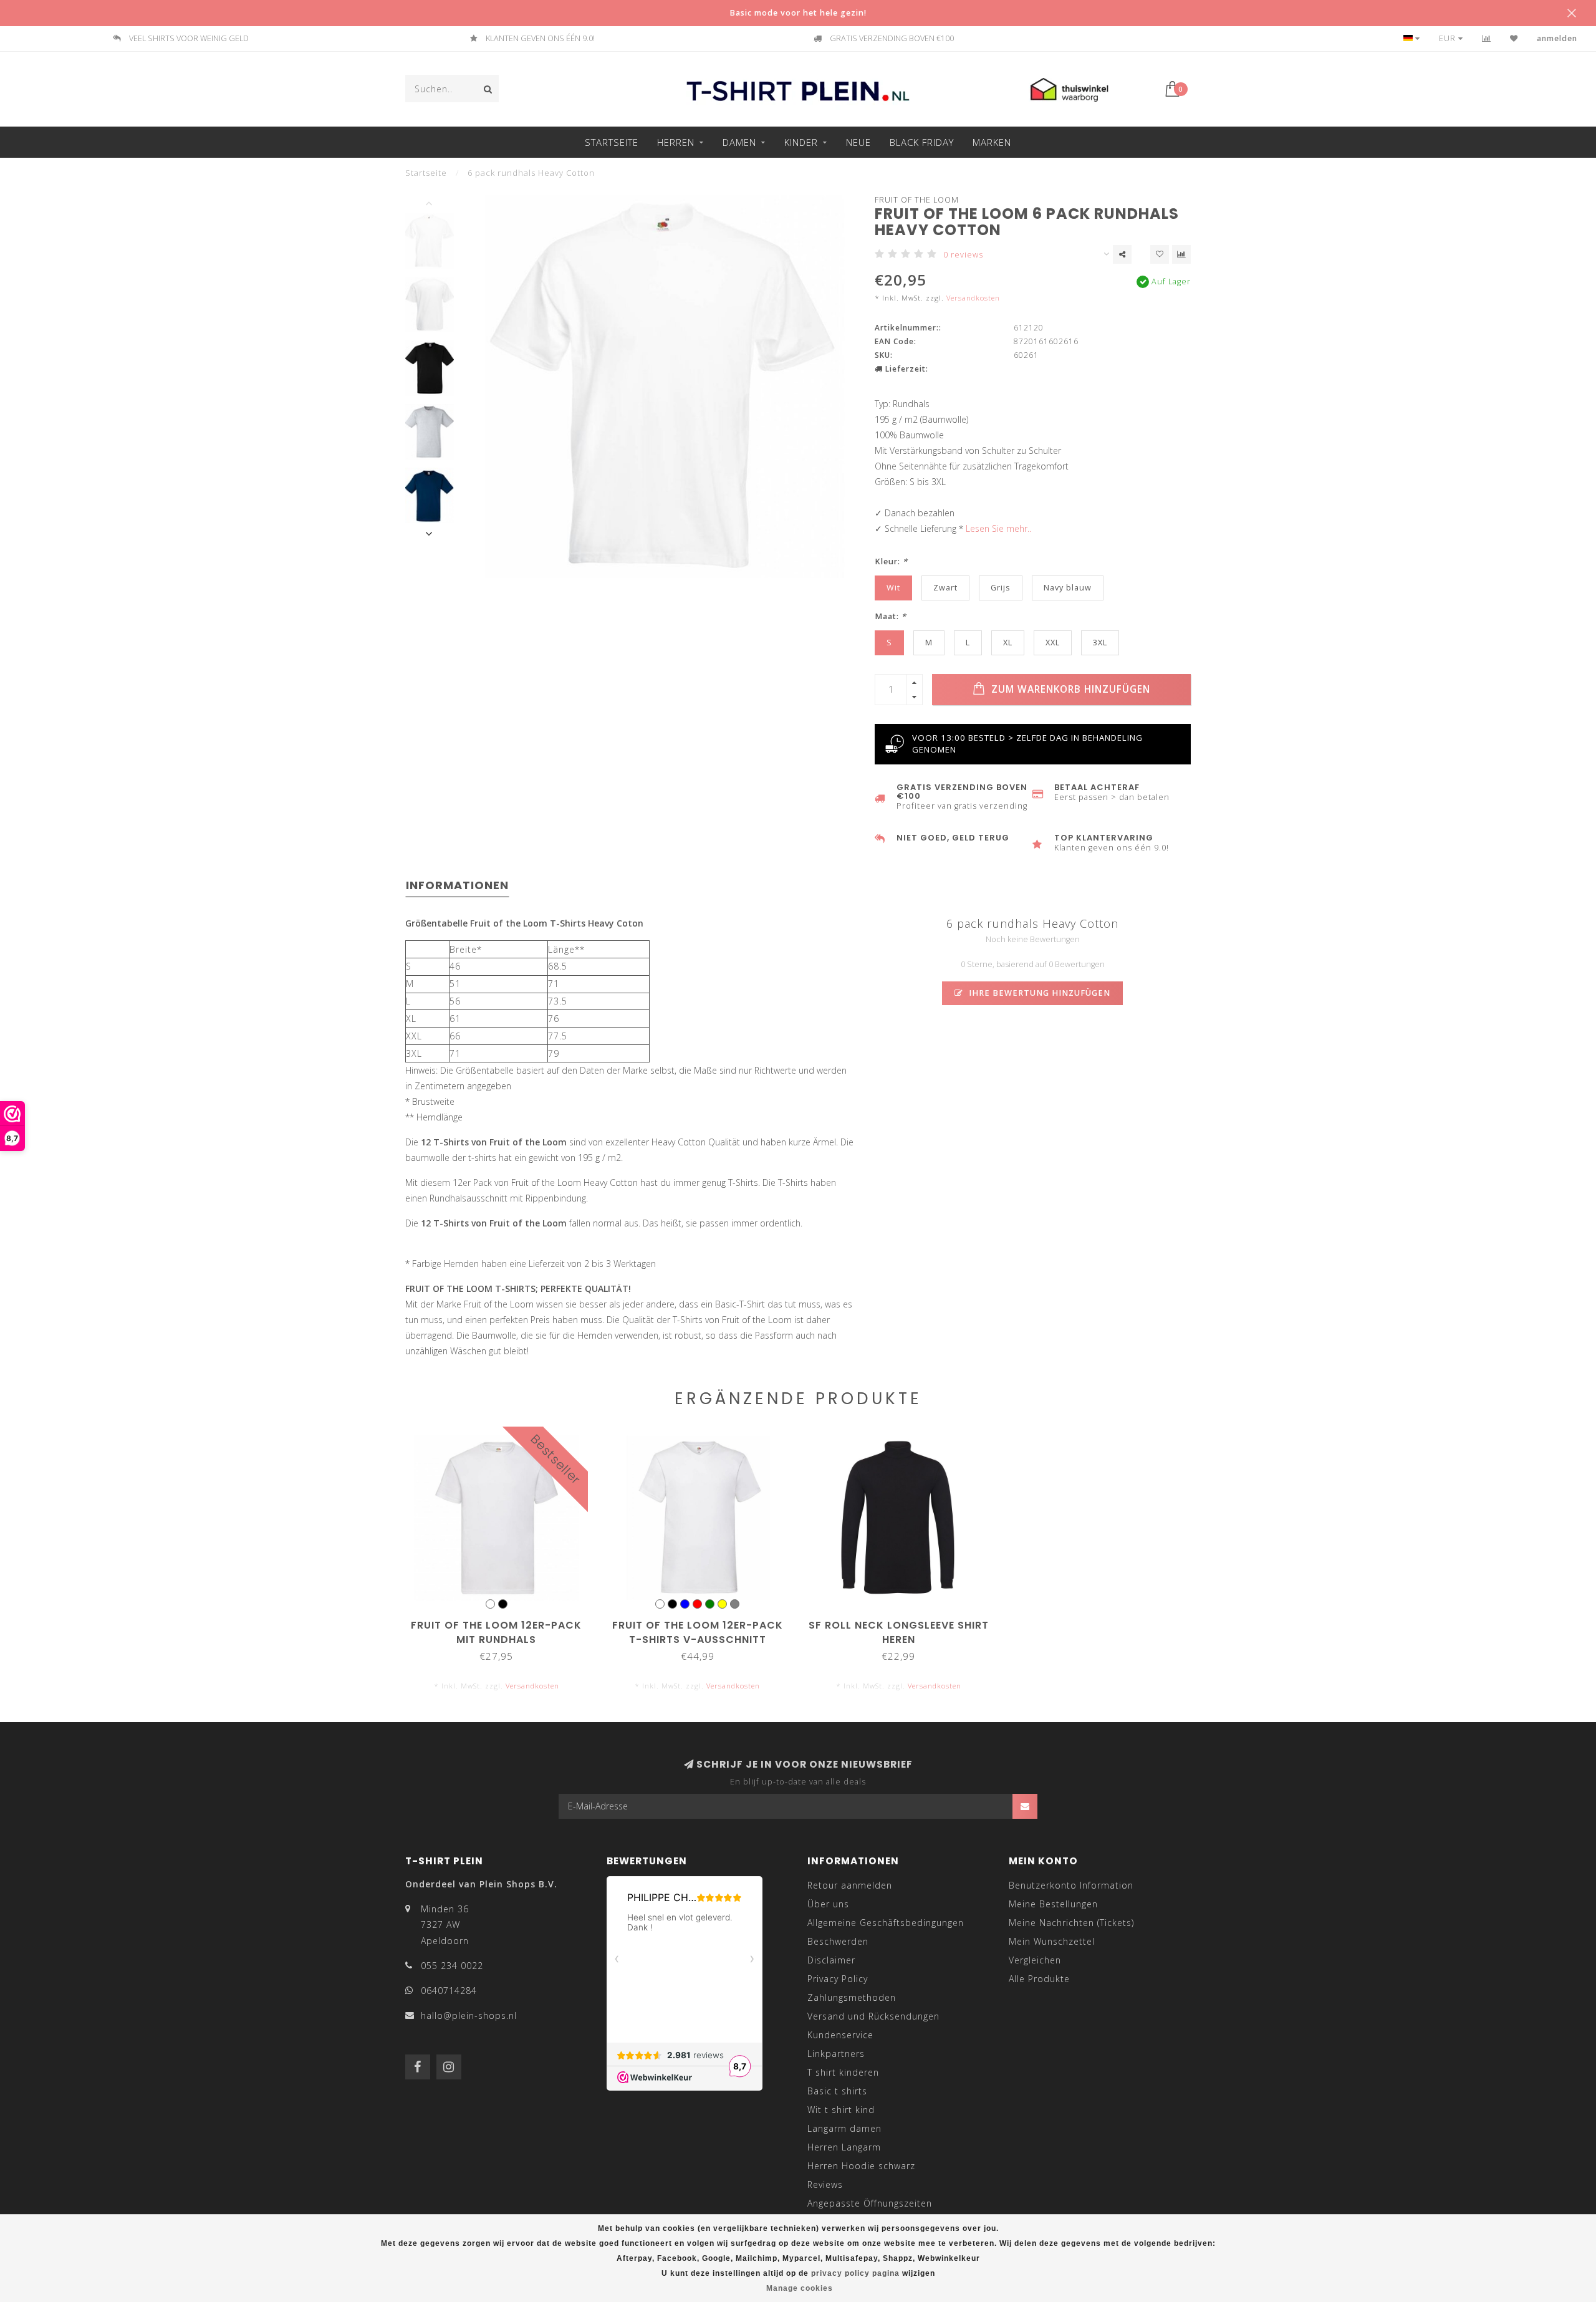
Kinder (801, 142)
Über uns (828, 1904)
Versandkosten (973, 298)
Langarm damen (844, 2128)
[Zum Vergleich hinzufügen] (1181, 254)
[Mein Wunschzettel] (1514, 38)
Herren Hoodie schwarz (861, 2166)
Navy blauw (1068, 588)
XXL (1053, 643)
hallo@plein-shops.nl (469, 2015)
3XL (1100, 643)
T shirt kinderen (843, 2072)
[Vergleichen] (1487, 38)
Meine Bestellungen (1053, 1904)
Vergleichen (1035, 1960)
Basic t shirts (837, 2091)
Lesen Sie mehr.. (998, 528)
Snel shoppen (502, 1621)
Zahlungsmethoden (852, 1997)
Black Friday (922, 142)
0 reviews (963, 255)
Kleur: (891, 561)
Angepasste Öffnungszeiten (870, 2203)
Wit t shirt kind (841, 2110)
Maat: (891, 616)
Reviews (825, 2184)
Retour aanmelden (850, 1885)
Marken (992, 142)
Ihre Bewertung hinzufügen (1038, 993)
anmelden (1557, 38)
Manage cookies (800, 2288)
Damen (739, 142)
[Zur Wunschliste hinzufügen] (1160, 254)
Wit (893, 588)
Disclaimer (831, 1960)
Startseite (612, 142)
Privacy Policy (838, 1979)
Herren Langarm (844, 2147)
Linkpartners (836, 2054)
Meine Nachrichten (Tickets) (1071, 1923)
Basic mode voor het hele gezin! (798, 13)
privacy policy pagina (855, 2273)
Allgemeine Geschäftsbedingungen (886, 1923)
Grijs (1001, 588)
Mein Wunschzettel (1052, 1941)
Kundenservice (840, 2035)
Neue (858, 142)
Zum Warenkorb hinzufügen (1069, 689)
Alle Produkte (1039, 1979)
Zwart (945, 588)
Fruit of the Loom (917, 200)
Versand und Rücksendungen (873, 2016)
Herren (676, 142)
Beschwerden (838, 1941)
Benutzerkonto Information (1071, 1885)
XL (1008, 643)
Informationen (457, 885)
